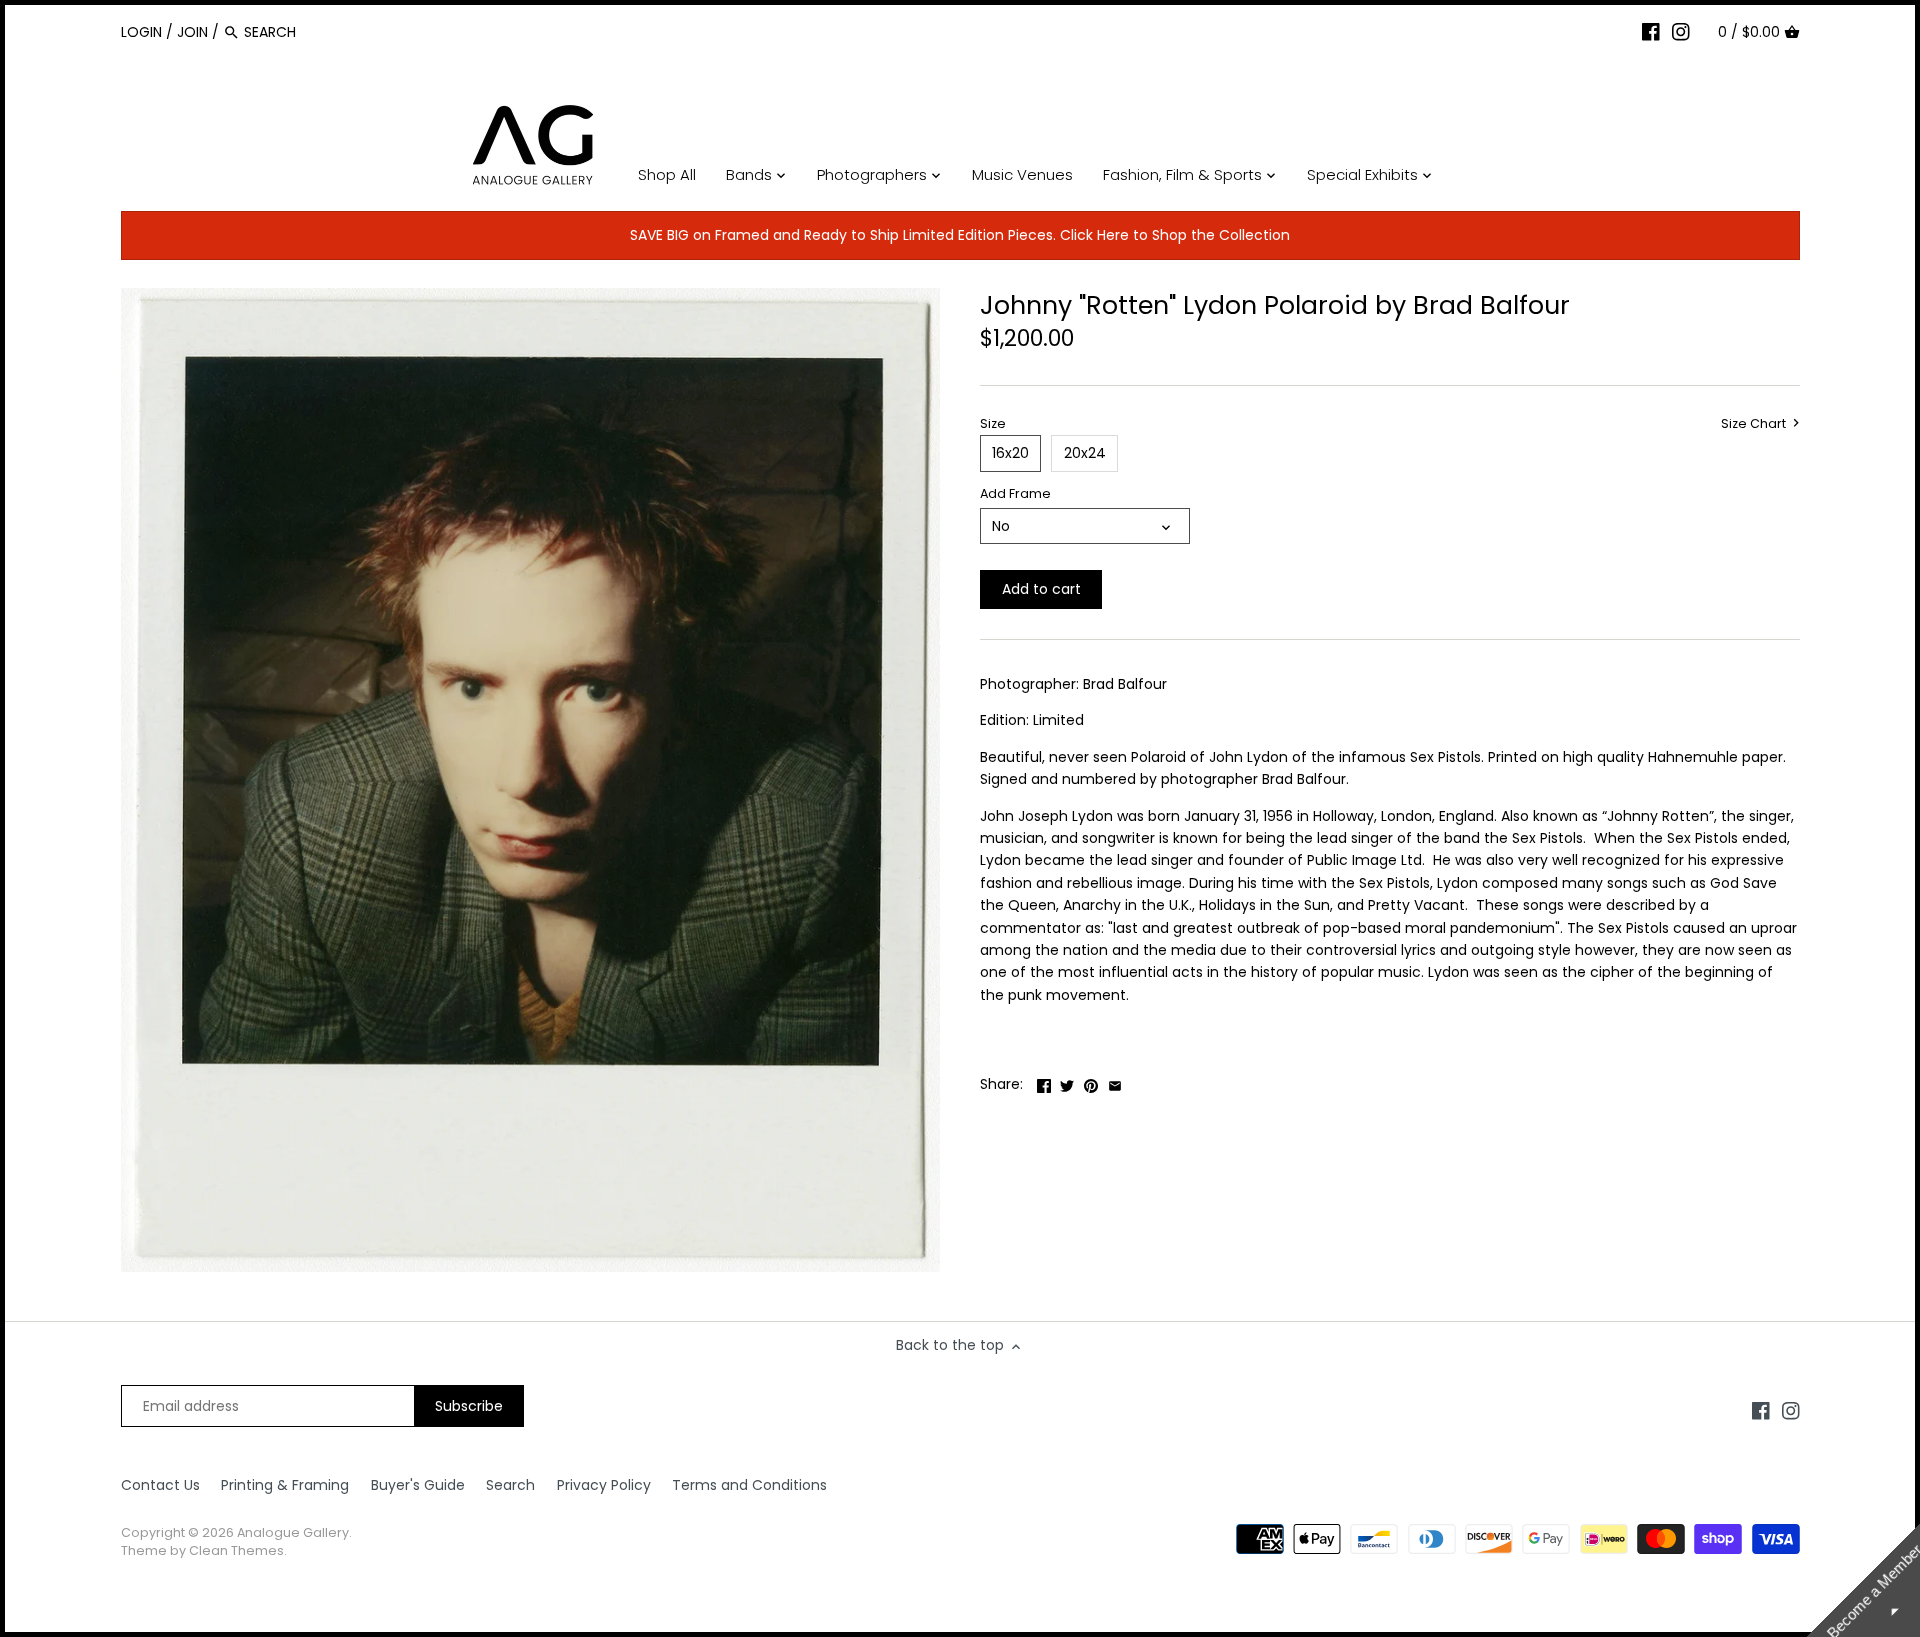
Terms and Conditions (749, 1485)
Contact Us (160, 1485)
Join (192, 32)
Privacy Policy (604, 1485)
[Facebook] (1651, 31)
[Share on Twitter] (1067, 1082)
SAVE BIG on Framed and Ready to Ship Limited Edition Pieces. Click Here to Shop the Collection (960, 235)
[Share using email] (1115, 1082)
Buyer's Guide (418, 1485)
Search (510, 1485)
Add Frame (1015, 493)
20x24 (1085, 453)
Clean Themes (236, 1550)
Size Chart (1755, 424)
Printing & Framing (285, 1485)
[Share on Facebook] (1044, 1082)
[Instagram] (1681, 31)
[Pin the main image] (1091, 1082)
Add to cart (1041, 589)
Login (141, 32)
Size (993, 423)
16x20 (1010, 453)
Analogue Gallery (293, 1532)
